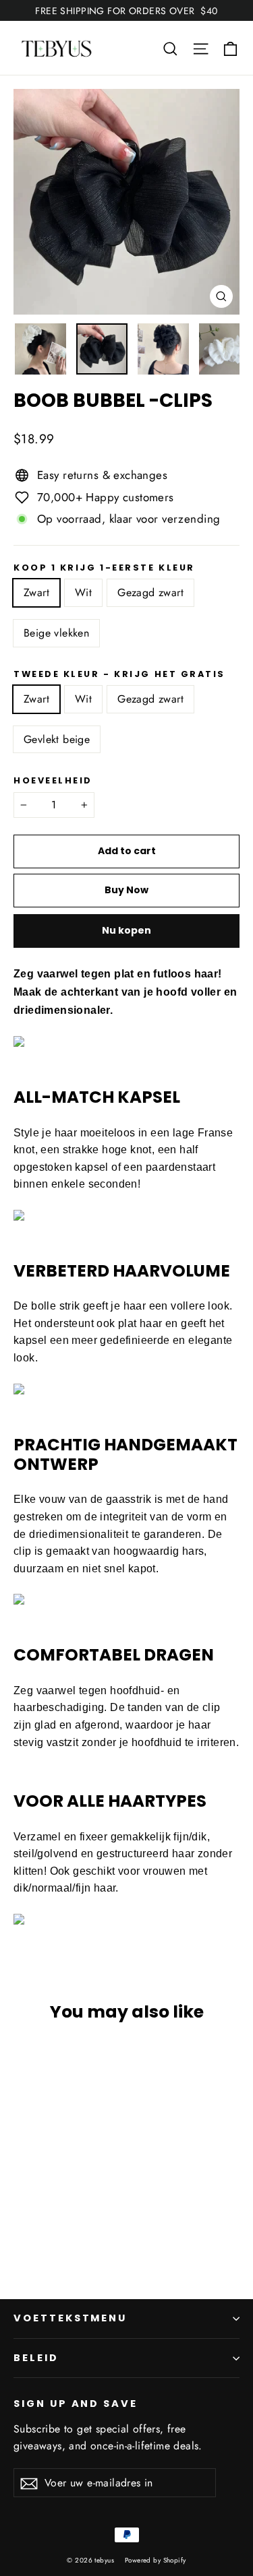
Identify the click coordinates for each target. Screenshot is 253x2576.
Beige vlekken (56, 633)
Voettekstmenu (70, 2318)
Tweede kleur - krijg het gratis (119, 674)
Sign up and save (76, 2404)
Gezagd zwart (150, 592)
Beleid (36, 2358)
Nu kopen (126, 930)
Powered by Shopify (156, 2560)
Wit (83, 592)
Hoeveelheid (53, 780)
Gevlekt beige (57, 739)
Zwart (36, 592)
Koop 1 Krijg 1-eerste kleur (104, 568)
